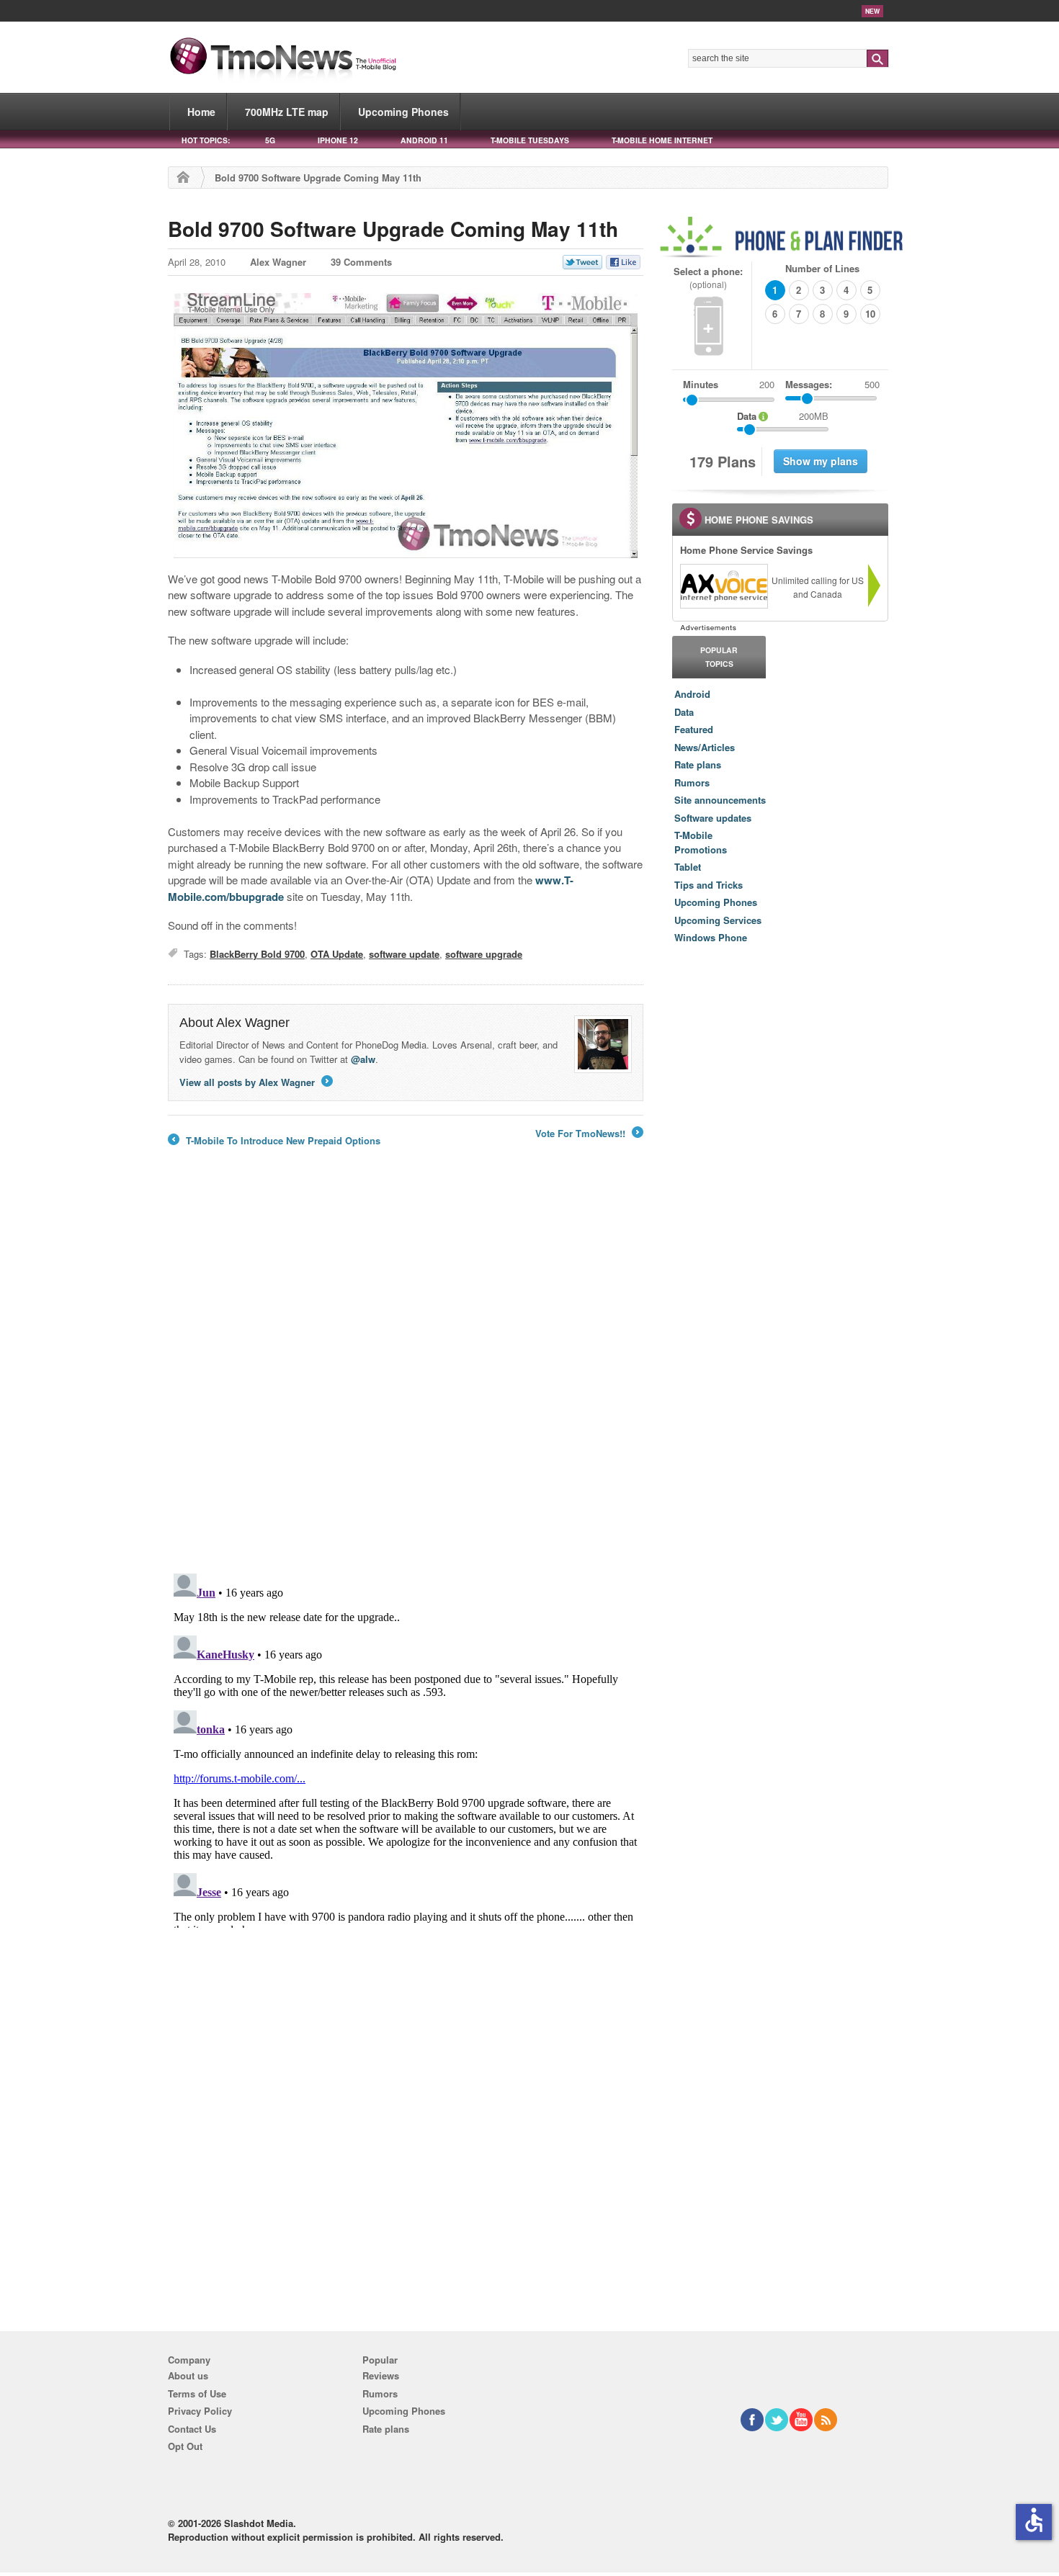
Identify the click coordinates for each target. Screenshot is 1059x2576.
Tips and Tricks (709, 885)
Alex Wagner (278, 262)
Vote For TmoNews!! (588, 1134)
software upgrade (484, 954)
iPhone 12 (338, 140)
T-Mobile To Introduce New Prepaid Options (274, 1141)
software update (404, 954)
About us (188, 2375)
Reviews (381, 2375)
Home (201, 112)
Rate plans (698, 764)
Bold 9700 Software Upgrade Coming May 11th (393, 229)
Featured (694, 729)
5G (270, 140)
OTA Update (337, 954)
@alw (363, 1059)
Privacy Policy (200, 2411)
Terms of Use (197, 2393)
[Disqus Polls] (406, 1374)
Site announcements (720, 800)
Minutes (701, 384)
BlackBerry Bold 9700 (257, 954)
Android (692, 694)
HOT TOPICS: (206, 140)
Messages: (832, 384)
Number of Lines (822, 268)
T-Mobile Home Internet (662, 140)
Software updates (713, 818)
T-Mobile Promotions (701, 842)
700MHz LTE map (287, 112)
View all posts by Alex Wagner (255, 1082)
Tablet (688, 867)
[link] (723, 586)
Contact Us (192, 2429)
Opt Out (185, 2446)
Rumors (692, 782)
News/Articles (705, 747)
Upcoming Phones (403, 112)
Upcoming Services (718, 920)
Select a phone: (708, 278)
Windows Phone (711, 937)
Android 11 (424, 140)
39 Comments (361, 262)
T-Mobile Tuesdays (530, 140)
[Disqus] (406, 1748)
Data (684, 712)
